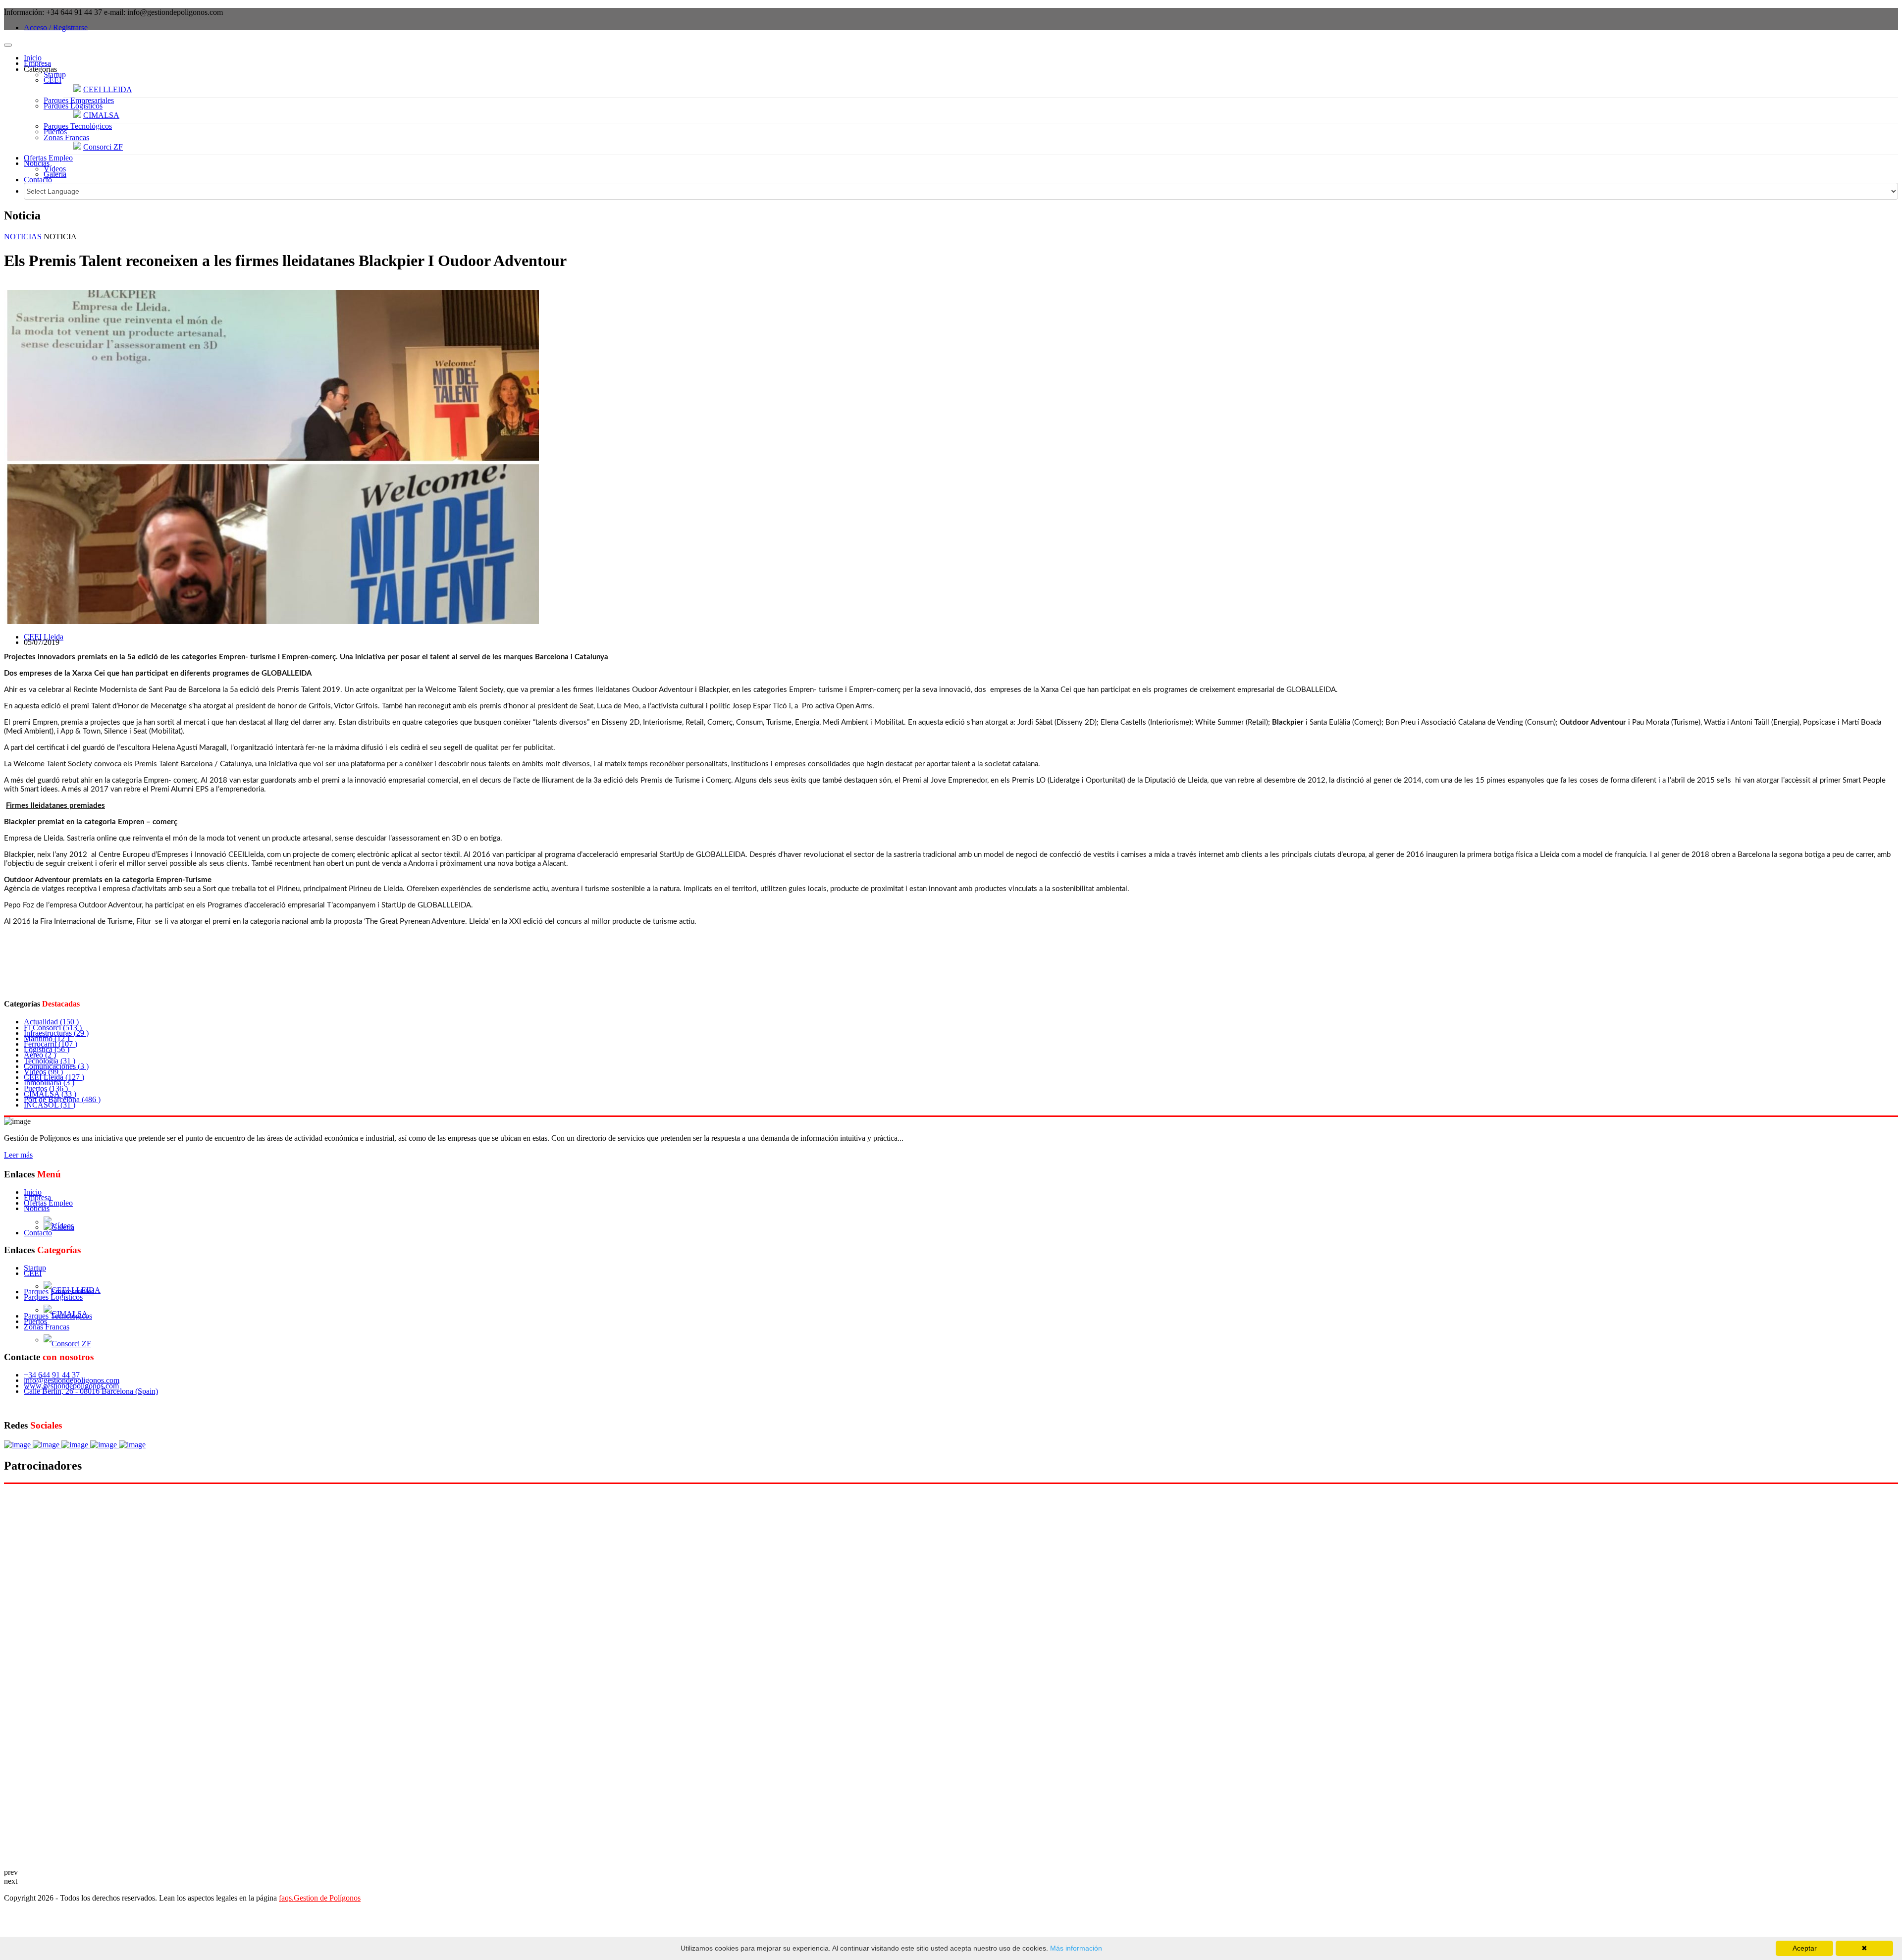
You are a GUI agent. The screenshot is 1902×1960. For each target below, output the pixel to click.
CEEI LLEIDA (108, 89)
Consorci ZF (103, 147)
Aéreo (40, 1055)
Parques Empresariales (79, 100)
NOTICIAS (23, 237)
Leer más (18, 1155)
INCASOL (50, 1105)
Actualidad (51, 1022)
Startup (55, 75)
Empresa (37, 63)
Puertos (55, 132)
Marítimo (47, 1038)
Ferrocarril (51, 1044)
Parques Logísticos (73, 106)
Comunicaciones (56, 1066)
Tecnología (50, 1061)
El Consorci (53, 1028)
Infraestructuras (56, 1033)
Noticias (37, 163)
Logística (47, 1049)
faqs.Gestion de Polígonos (320, 1898)
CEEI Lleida (44, 637)
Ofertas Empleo (48, 158)
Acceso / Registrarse (56, 27)
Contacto (38, 180)
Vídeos (55, 169)
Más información (1075, 1948)
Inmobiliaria (49, 1083)
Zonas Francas (66, 137)
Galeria (55, 174)
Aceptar (1805, 1948)
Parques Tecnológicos (78, 126)
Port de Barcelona (62, 1099)
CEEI (53, 80)
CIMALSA (101, 115)
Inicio (33, 58)
